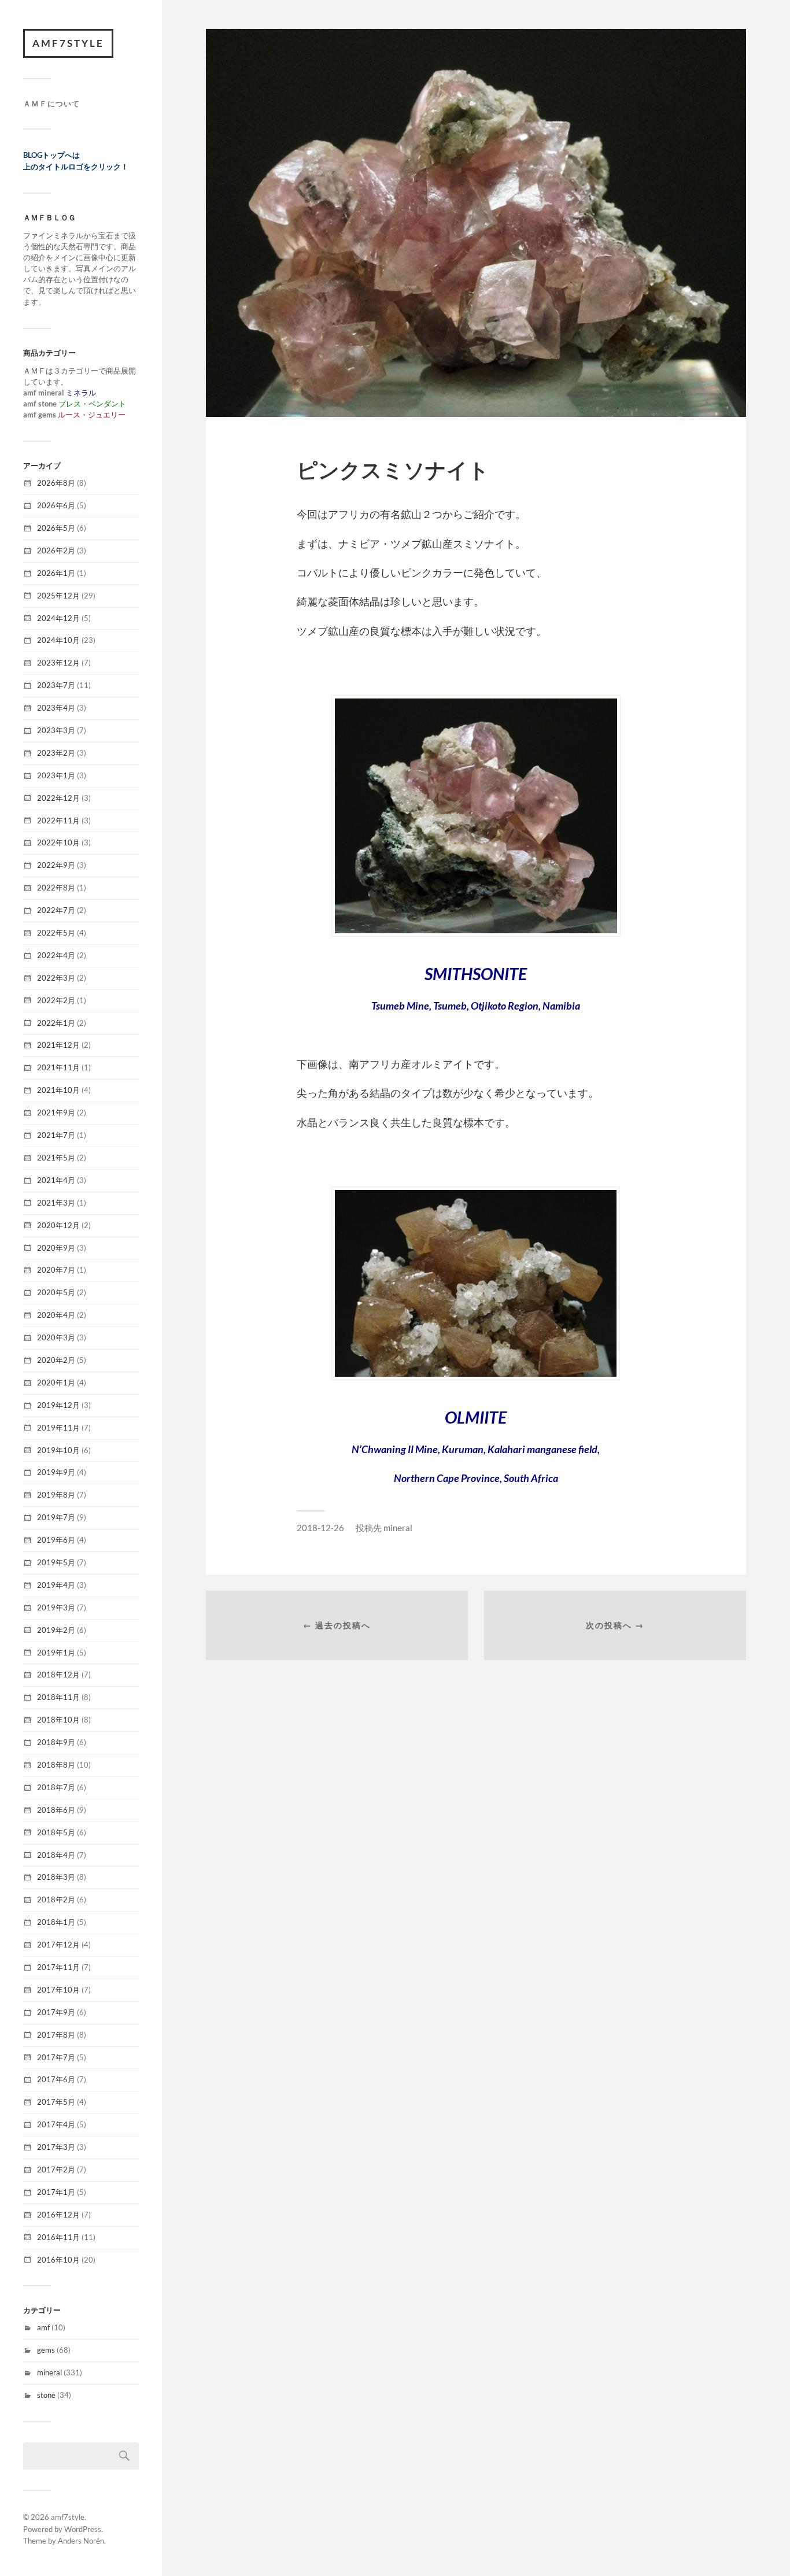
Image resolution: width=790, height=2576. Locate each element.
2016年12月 (58, 2215)
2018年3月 (56, 1877)
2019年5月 (56, 1562)
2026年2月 (56, 550)
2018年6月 (56, 1810)
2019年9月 (56, 1472)
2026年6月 (56, 505)
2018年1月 (56, 1922)
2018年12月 (58, 1675)
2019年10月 (58, 1450)
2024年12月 (58, 618)
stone (46, 2395)
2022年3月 (56, 978)
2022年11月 (58, 821)
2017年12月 (58, 1945)
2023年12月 (58, 663)
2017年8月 (56, 2035)
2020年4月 (56, 1315)
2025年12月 (58, 596)
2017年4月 (56, 2124)
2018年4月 (56, 1855)
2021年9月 (56, 1113)
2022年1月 (56, 1023)
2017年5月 (56, 2102)
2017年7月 (56, 2057)
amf (43, 2327)
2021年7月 (56, 1135)
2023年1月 (56, 775)
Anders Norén (81, 2541)
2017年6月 (56, 2079)
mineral (49, 2372)
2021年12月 (58, 1045)
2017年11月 (58, 1967)
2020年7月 (56, 1270)
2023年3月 (56, 730)
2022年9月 (56, 865)
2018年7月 (56, 1787)
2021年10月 (58, 1090)
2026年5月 (56, 528)
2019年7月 (56, 1517)
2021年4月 (56, 1180)
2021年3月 (56, 1203)
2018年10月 (58, 1720)
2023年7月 (56, 685)
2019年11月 (58, 1428)
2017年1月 (56, 2192)
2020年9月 (56, 1248)
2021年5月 (56, 1158)
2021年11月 (58, 1067)
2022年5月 (56, 933)
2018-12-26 (320, 1528)
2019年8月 (56, 1495)
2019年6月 (56, 1540)
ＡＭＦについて (51, 104)
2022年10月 (58, 842)
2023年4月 (56, 708)
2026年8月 (56, 483)
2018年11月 (58, 1697)
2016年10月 (58, 2260)
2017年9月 (56, 2012)
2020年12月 (58, 1225)
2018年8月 (56, 1765)
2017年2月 (56, 2170)
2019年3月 (56, 1607)
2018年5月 (56, 1832)
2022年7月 (56, 910)
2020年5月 (56, 1292)
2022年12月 (58, 798)
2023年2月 (56, 753)
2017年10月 (58, 1990)
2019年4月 (56, 1585)
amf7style (68, 43)
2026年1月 (56, 573)
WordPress (83, 2529)
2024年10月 (58, 640)
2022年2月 (56, 1000)
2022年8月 (56, 888)
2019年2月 (56, 1630)
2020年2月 (56, 1360)
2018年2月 (56, 1899)
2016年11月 (58, 2237)
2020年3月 (56, 1337)
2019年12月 (58, 1405)
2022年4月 (56, 955)
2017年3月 (56, 2147)
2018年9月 (56, 1742)
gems (46, 2350)
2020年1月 (56, 1383)
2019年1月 (56, 1653)
